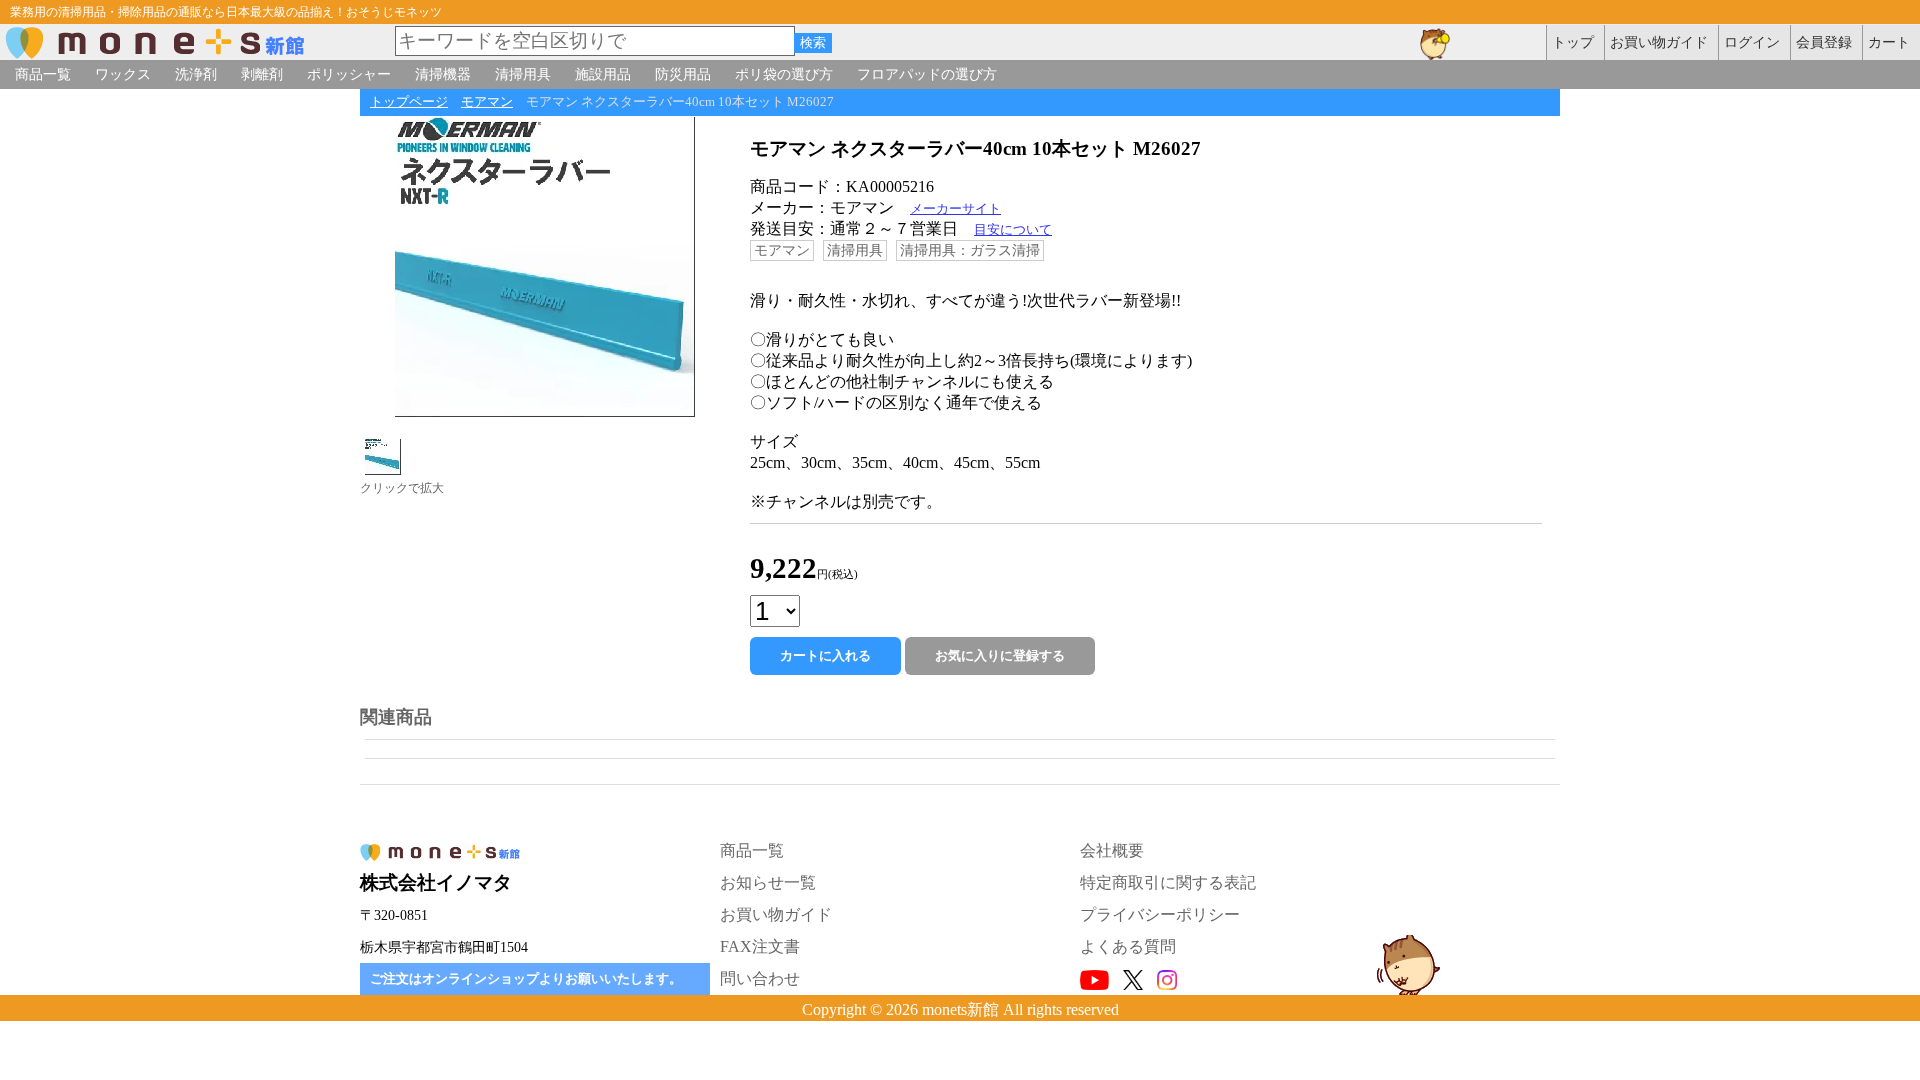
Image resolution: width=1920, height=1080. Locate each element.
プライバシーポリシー (1160, 914)
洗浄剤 (196, 74)
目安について (1013, 230)
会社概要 (1112, 850)
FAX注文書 (760, 946)
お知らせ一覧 (768, 882)
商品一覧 (43, 74)
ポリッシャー (349, 74)
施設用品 (603, 74)
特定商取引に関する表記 (1168, 882)
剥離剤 (262, 74)
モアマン (487, 102)
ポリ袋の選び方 (784, 74)
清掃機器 (443, 74)
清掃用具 (523, 74)
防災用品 (683, 74)
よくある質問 (1128, 946)
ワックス (123, 74)
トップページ (409, 102)
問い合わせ (760, 978)
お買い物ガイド (776, 914)
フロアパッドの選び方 (927, 74)
